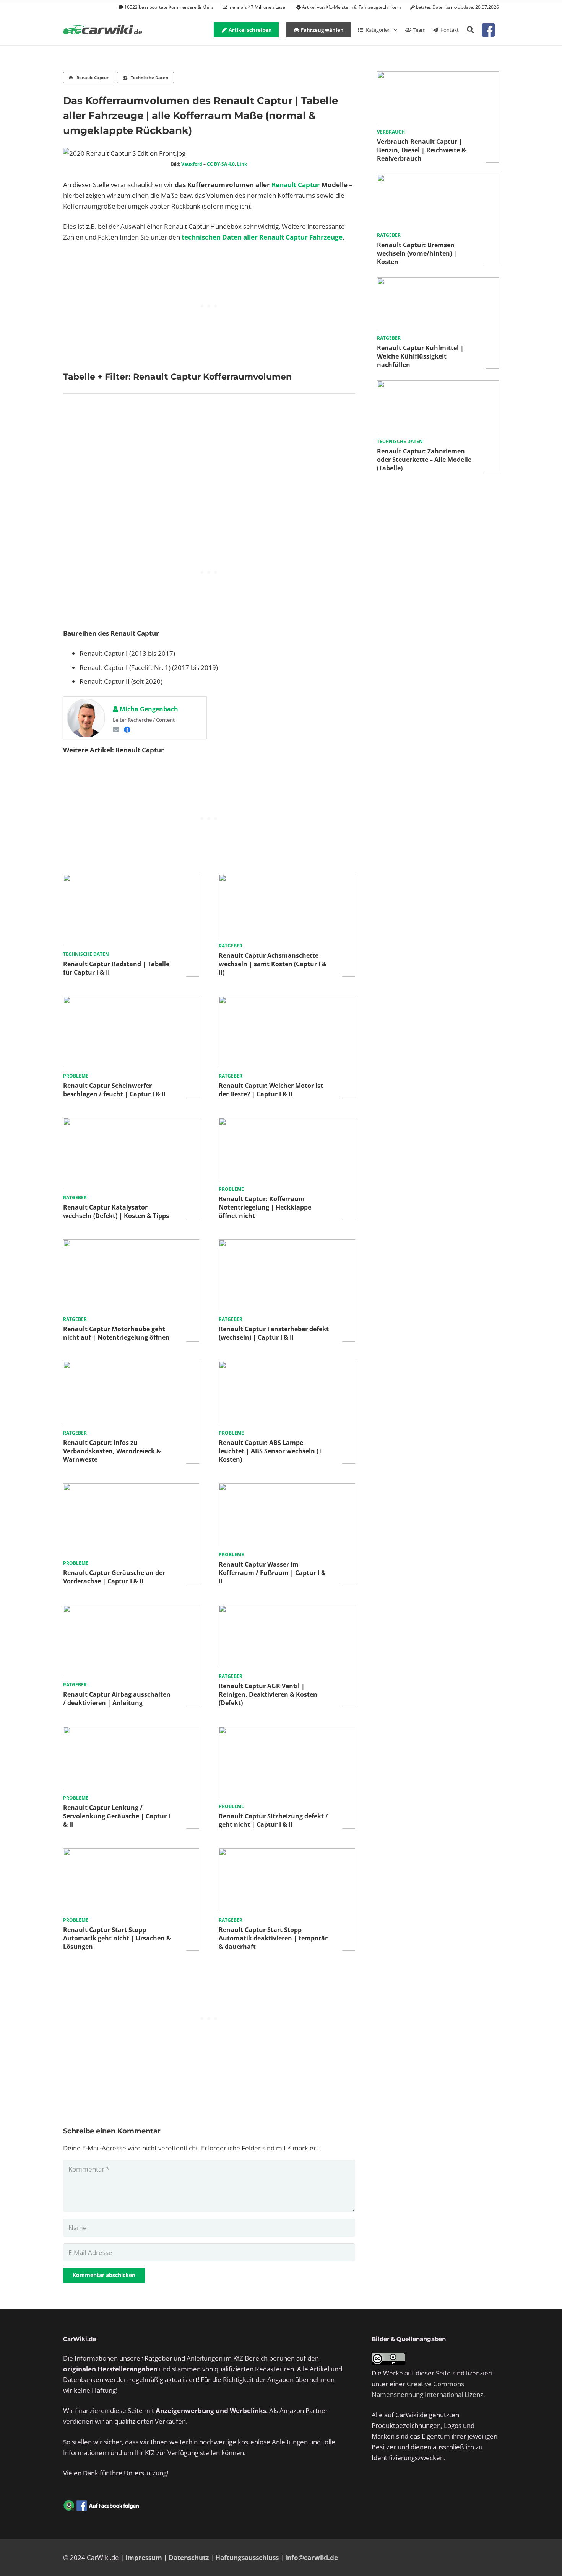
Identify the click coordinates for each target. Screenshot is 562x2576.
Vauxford (192, 164)
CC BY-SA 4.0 (221, 164)
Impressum (144, 2557)
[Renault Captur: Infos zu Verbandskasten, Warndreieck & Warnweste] (131, 1366)
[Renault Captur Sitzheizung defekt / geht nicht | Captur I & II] (287, 1732)
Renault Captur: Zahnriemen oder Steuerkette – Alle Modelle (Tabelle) (424, 460)
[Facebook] (127, 730)
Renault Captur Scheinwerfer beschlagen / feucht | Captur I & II (114, 1090)
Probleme (76, 1076)
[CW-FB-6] (101, 2506)
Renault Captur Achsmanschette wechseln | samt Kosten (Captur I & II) (273, 964)
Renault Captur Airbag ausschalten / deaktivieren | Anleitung (117, 1699)
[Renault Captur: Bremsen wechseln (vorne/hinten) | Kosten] (438, 179)
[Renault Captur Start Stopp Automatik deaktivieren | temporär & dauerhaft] (287, 1853)
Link (242, 164)
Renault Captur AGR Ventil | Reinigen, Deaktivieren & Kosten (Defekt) (268, 1694)
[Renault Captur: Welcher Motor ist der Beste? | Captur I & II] (287, 1001)
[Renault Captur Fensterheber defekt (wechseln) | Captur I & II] (287, 1245)
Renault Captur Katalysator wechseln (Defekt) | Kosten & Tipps (116, 1211)
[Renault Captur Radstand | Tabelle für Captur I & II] (131, 879)
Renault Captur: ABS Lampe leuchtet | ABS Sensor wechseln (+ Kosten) (270, 1451)
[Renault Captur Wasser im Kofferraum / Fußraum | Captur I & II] (287, 1488)
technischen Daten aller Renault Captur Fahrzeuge (262, 237)
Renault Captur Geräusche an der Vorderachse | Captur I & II (114, 1577)
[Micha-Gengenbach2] (86, 719)
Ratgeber (231, 946)
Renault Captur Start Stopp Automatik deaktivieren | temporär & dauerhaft (273, 1938)
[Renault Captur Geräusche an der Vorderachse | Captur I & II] (131, 1488)
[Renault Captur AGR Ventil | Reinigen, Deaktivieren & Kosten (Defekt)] (287, 1610)
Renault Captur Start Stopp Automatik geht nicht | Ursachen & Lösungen (117, 1938)
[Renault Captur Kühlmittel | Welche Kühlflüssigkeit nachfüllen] (438, 283)
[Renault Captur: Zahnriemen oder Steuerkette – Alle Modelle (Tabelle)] (438, 386)
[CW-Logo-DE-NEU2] (103, 30)
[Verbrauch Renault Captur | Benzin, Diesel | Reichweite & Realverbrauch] (438, 76)
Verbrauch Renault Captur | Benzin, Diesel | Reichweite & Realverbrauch (421, 150)
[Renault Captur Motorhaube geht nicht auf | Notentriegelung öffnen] (131, 1245)
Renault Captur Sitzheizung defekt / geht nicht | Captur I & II (273, 1820)
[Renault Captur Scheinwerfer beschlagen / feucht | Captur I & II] (131, 1001)
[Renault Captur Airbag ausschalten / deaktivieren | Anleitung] (131, 1610)
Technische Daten (86, 954)
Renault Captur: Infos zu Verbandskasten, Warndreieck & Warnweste (112, 1451)
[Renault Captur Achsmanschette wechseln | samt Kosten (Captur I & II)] (287, 879)
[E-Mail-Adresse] (116, 730)
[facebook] (488, 30)
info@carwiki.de (312, 2557)
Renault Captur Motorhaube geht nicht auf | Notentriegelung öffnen (116, 1333)
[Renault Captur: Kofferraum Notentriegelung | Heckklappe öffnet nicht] (287, 1123)
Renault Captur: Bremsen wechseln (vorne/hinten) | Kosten (417, 253)
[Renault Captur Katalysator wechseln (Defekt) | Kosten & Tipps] (131, 1123)
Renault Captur (296, 185)
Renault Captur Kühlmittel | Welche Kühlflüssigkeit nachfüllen (420, 356)
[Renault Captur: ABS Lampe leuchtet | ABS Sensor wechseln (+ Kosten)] (287, 1366)
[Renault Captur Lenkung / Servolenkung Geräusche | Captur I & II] (131, 1732)
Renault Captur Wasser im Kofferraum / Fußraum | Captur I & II (272, 1573)
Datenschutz (189, 2557)
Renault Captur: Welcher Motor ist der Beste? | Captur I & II (271, 1090)
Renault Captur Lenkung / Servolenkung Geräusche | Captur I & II (117, 1816)
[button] (470, 30)
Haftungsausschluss (247, 2557)
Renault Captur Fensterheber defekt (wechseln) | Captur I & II (274, 1333)
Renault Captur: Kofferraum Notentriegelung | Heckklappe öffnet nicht (265, 1207)
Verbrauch (391, 132)
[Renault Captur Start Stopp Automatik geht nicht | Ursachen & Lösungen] (131, 1853)
